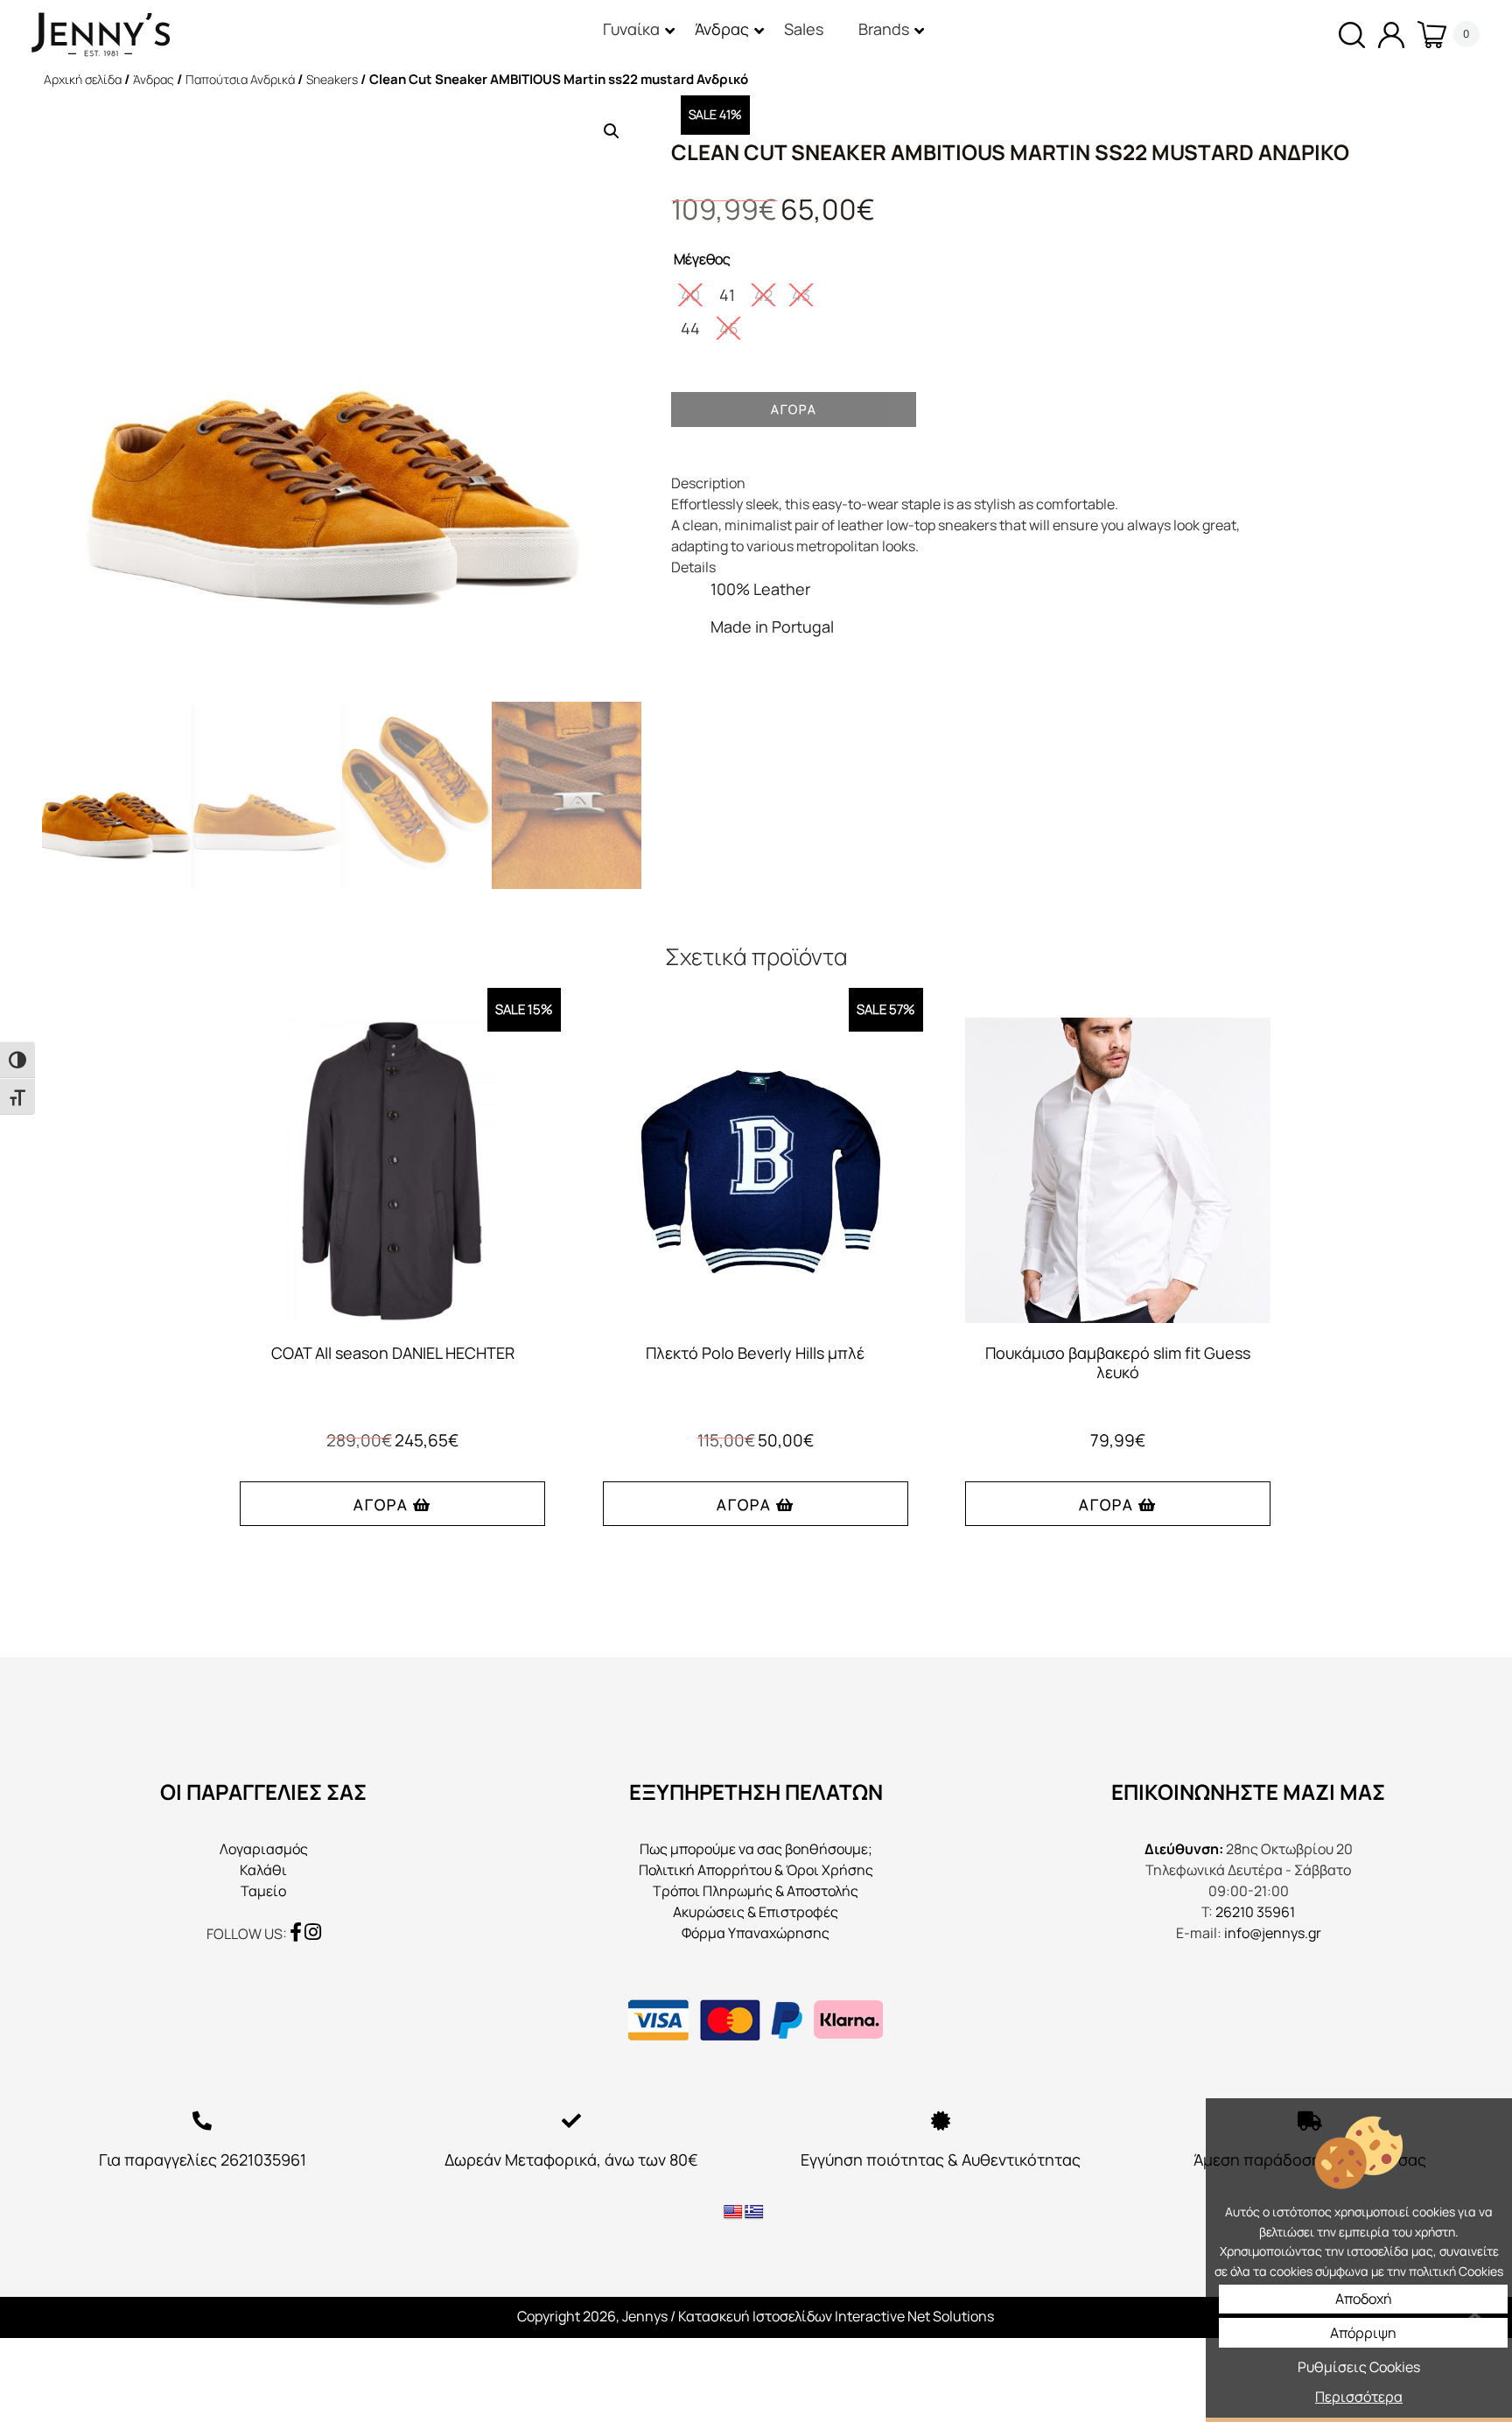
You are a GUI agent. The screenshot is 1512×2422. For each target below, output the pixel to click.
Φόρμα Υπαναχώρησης (756, 1933)
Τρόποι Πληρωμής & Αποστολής (756, 1891)
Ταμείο (263, 1891)
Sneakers (332, 79)
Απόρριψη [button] (1363, 2333)
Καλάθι (263, 1870)
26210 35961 (1255, 1912)
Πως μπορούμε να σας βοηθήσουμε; (756, 1849)
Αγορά (794, 409)
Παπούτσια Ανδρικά (240, 79)
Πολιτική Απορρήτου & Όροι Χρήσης (756, 1870)
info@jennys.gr (1273, 1933)
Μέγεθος (702, 259)
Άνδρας (154, 79)
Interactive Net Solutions (914, 2316)
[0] (1425, 35)
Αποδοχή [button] (1364, 2299)
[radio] (690, 295)
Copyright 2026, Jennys (592, 2316)
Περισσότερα (1359, 2397)
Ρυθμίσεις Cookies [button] (1359, 2367)
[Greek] (754, 2212)
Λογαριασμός (264, 1849)
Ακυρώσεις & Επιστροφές (756, 1912)
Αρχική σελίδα (83, 79)
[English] (733, 2212)
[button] (612, 131)
